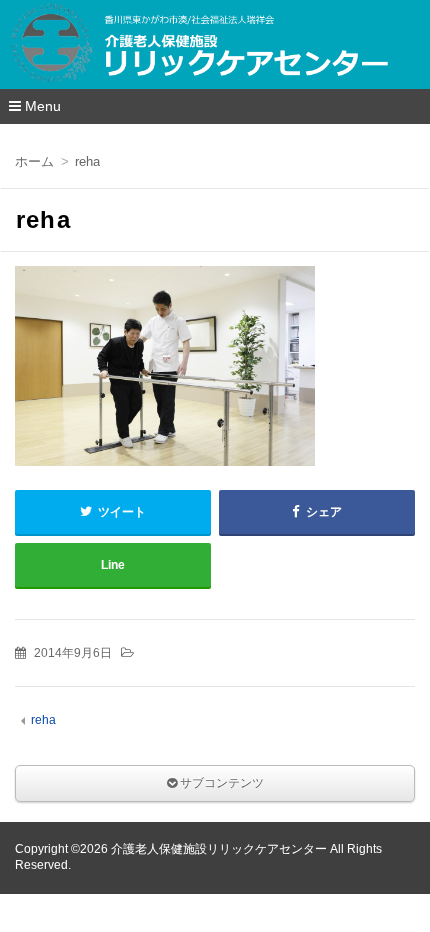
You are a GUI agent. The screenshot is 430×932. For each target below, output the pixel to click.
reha (43, 720)
